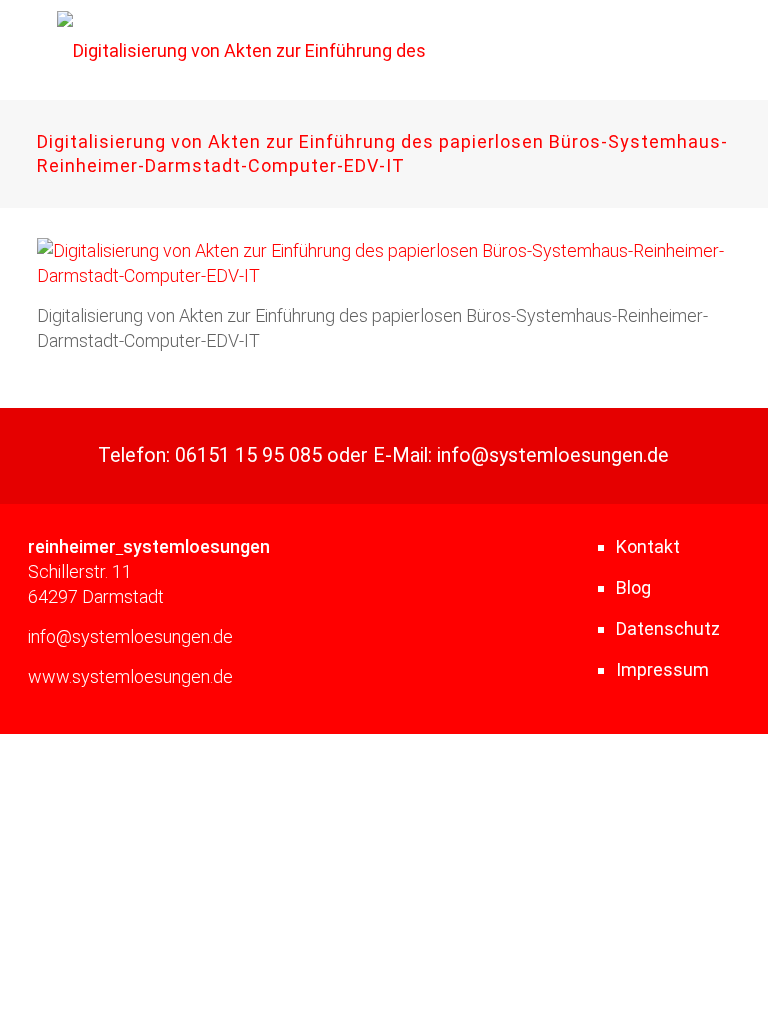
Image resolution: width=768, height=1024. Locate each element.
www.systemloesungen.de (130, 676)
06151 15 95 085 (248, 455)
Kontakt (648, 546)
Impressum (662, 669)
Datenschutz (668, 628)
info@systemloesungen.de (553, 455)
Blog (633, 587)
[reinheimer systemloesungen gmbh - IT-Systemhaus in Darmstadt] (282, 50)
